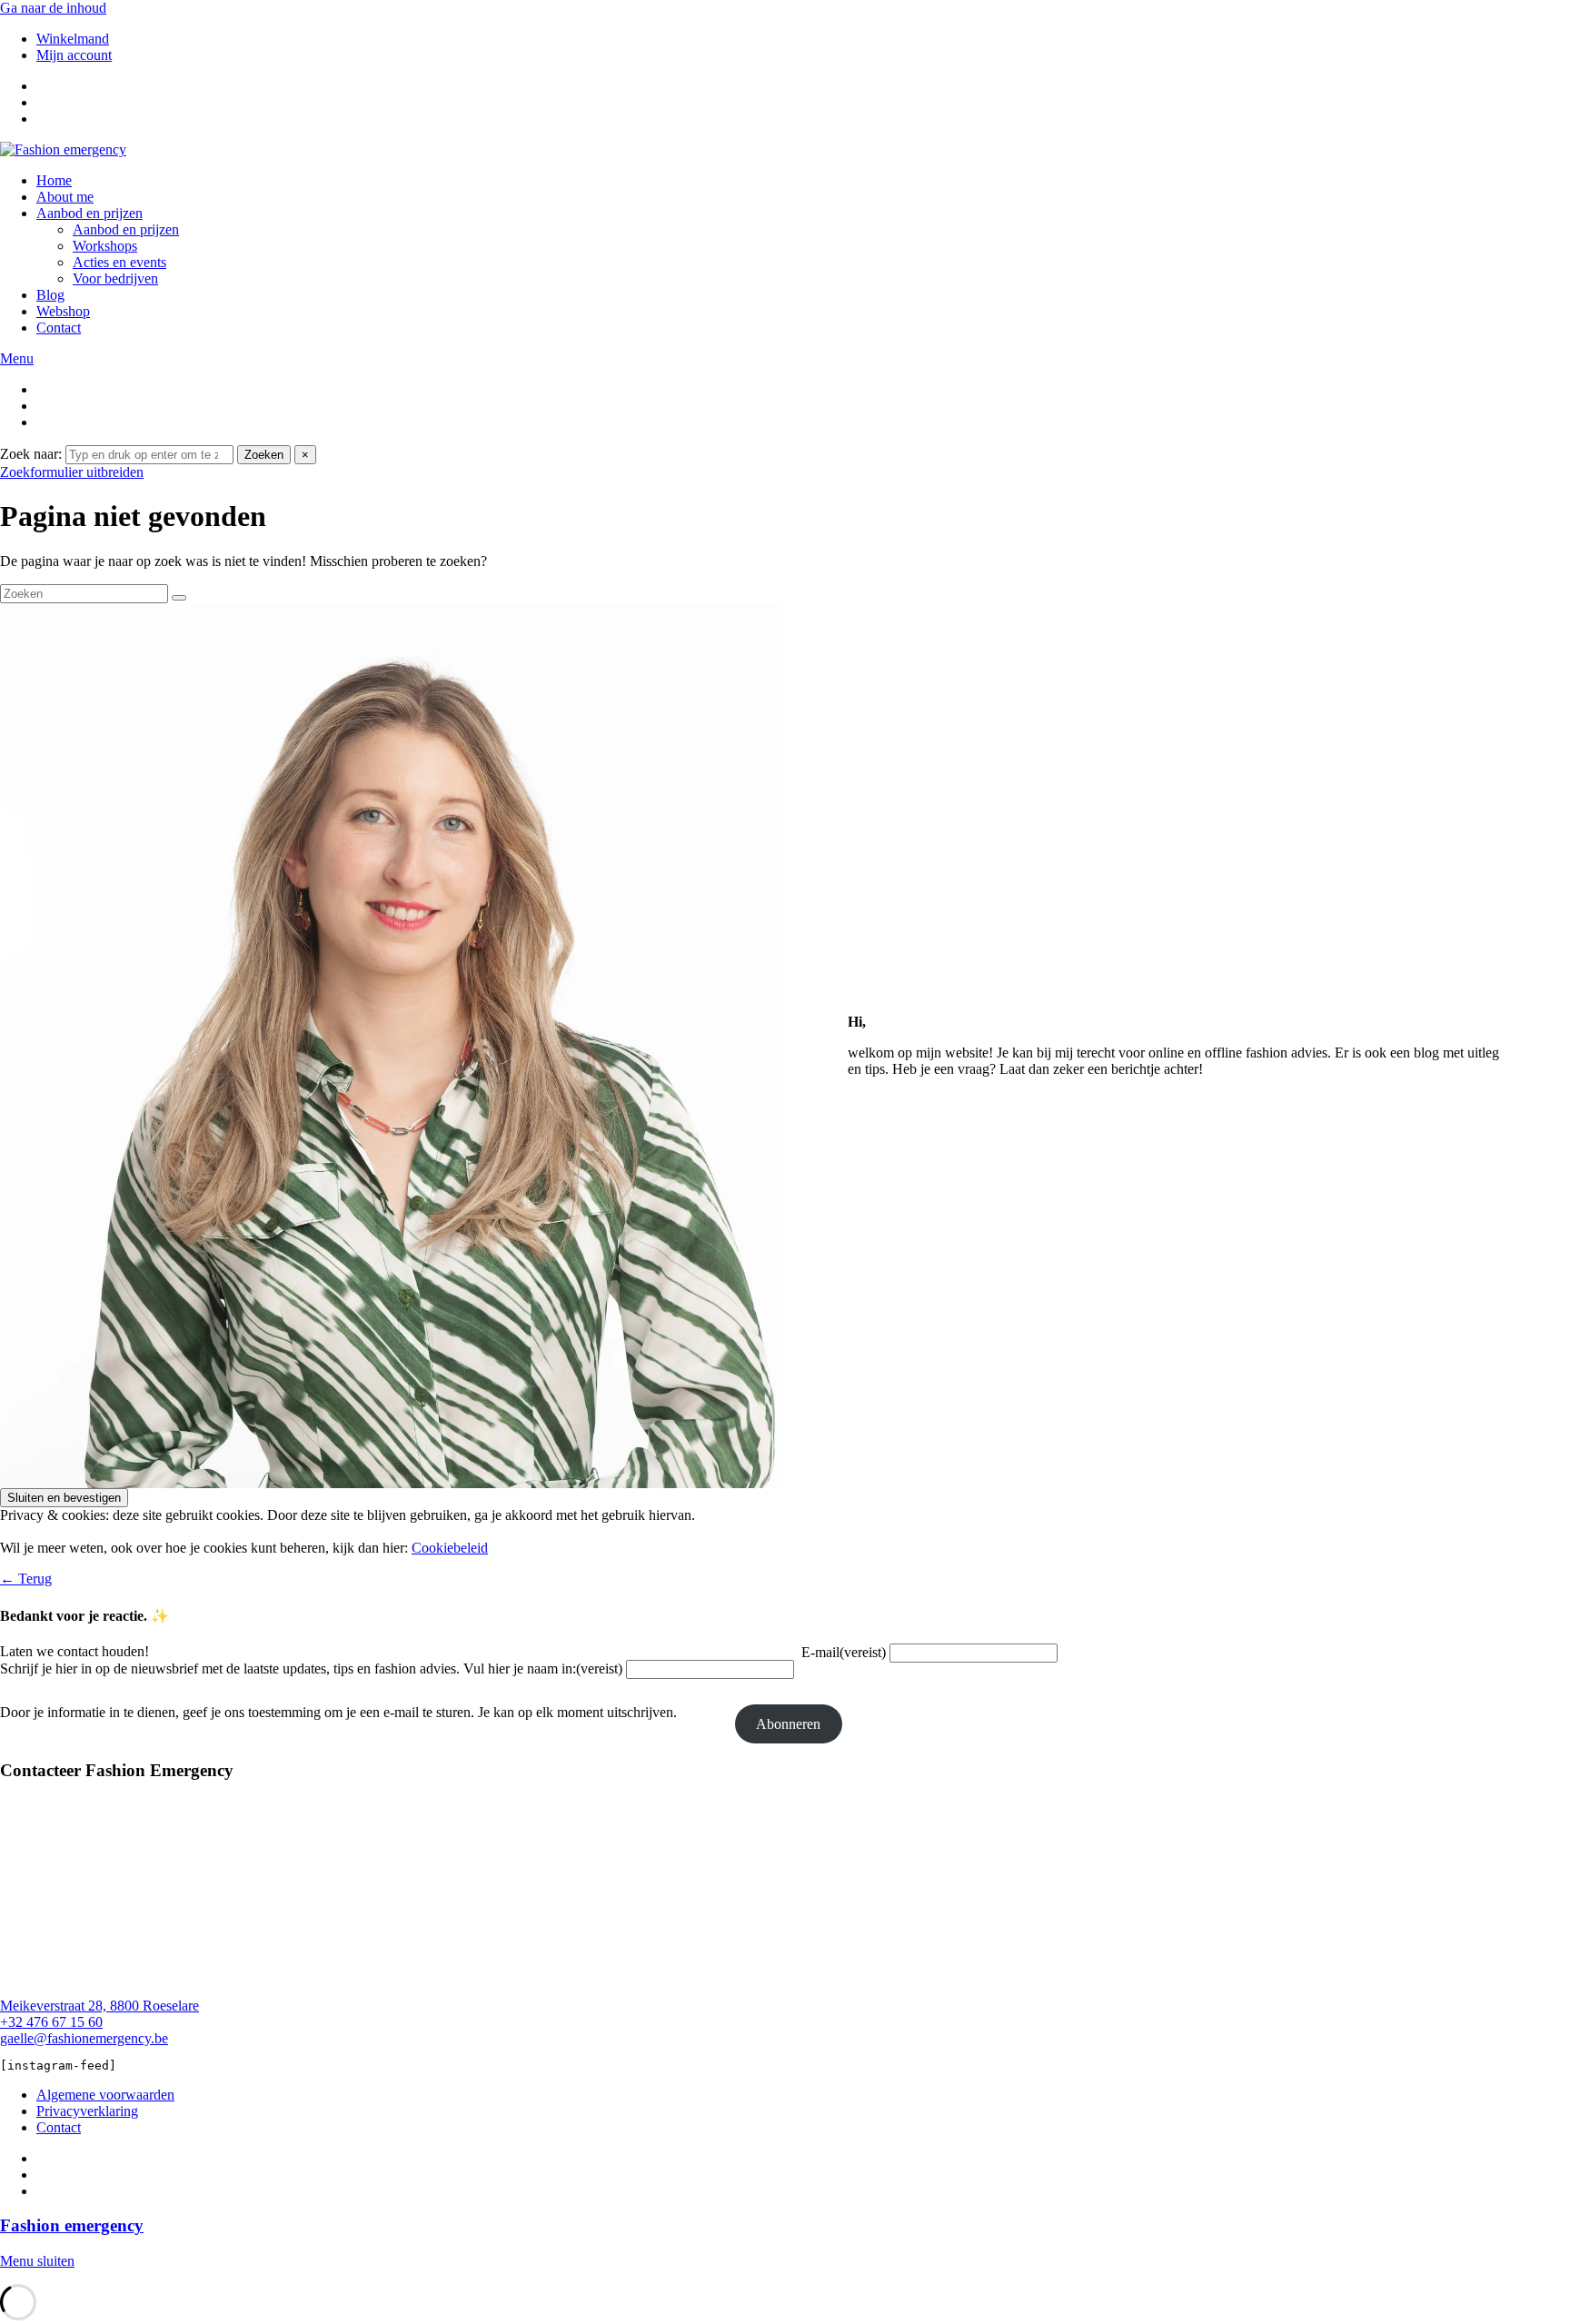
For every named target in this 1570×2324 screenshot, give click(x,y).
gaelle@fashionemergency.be (84, 2038)
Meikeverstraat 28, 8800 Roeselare (99, 2006)
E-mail (844, 1652)
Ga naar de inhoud (53, 8)
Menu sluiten (37, 2261)
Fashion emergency (72, 2225)
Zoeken (264, 455)
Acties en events (119, 262)
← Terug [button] (26, 1579)
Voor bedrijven (115, 278)
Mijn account (74, 55)
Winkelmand (73, 39)
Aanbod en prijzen (89, 213)
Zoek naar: (31, 454)
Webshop (63, 311)
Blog (50, 295)
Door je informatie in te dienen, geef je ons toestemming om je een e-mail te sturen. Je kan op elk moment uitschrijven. (338, 1712)
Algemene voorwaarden (105, 2095)
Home (54, 180)
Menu (17, 358)
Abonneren (788, 1724)
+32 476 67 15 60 (51, 2022)
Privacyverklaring (87, 2111)
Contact (59, 328)
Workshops (105, 246)
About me (65, 197)
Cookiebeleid (450, 1548)
